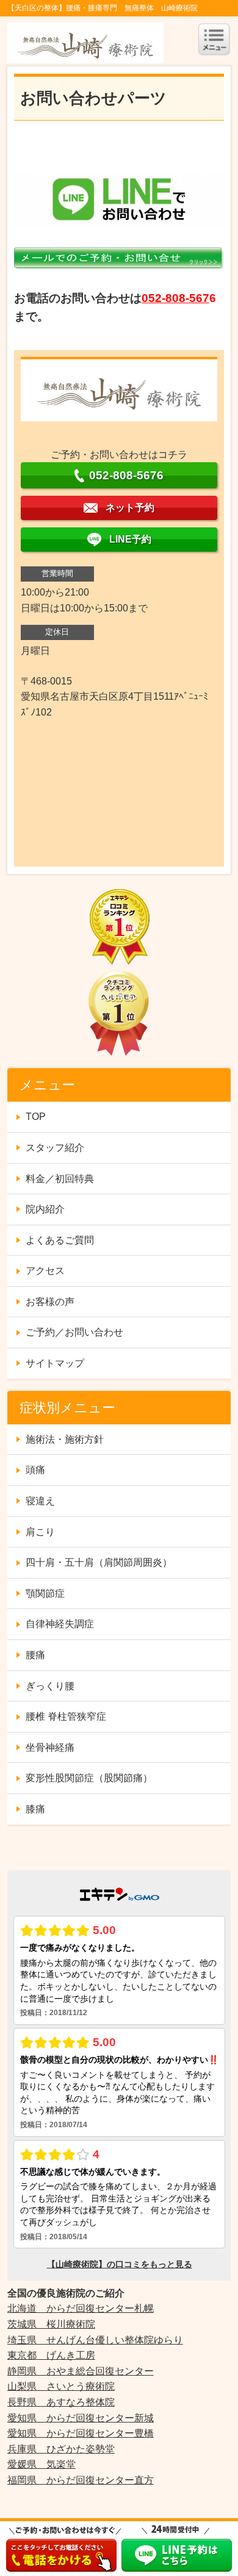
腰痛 (35, 1655)
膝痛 (35, 1809)
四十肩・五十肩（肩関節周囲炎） (99, 1562)
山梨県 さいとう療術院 (61, 2386)
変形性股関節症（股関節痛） (89, 1778)
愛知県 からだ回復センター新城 (81, 2418)
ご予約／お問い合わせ (74, 1332)
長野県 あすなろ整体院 (61, 2402)
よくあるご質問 (60, 1240)
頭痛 (35, 1470)
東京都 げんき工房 (51, 2355)
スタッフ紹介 (55, 1148)
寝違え (40, 1501)
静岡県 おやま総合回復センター (81, 2371)
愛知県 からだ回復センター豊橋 (81, 2433)
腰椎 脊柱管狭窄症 (66, 1716)
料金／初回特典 (60, 1179)
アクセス (45, 1271)
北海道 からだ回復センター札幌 (81, 2308)
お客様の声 (50, 1302)
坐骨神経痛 (50, 1747)
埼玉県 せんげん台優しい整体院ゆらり (95, 2340)
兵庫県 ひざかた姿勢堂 (61, 2449)
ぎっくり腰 (50, 1686)
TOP (36, 1117)
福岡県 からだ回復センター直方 (81, 2480)
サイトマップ (55, 1363)
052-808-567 (175, 298)
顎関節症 (45, 1593)
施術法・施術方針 (65, 1439)
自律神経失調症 (60, 1624)
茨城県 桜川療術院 (51, 2324)
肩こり (40, 1532)
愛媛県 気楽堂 (41, 2464)
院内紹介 (45, 1209)
